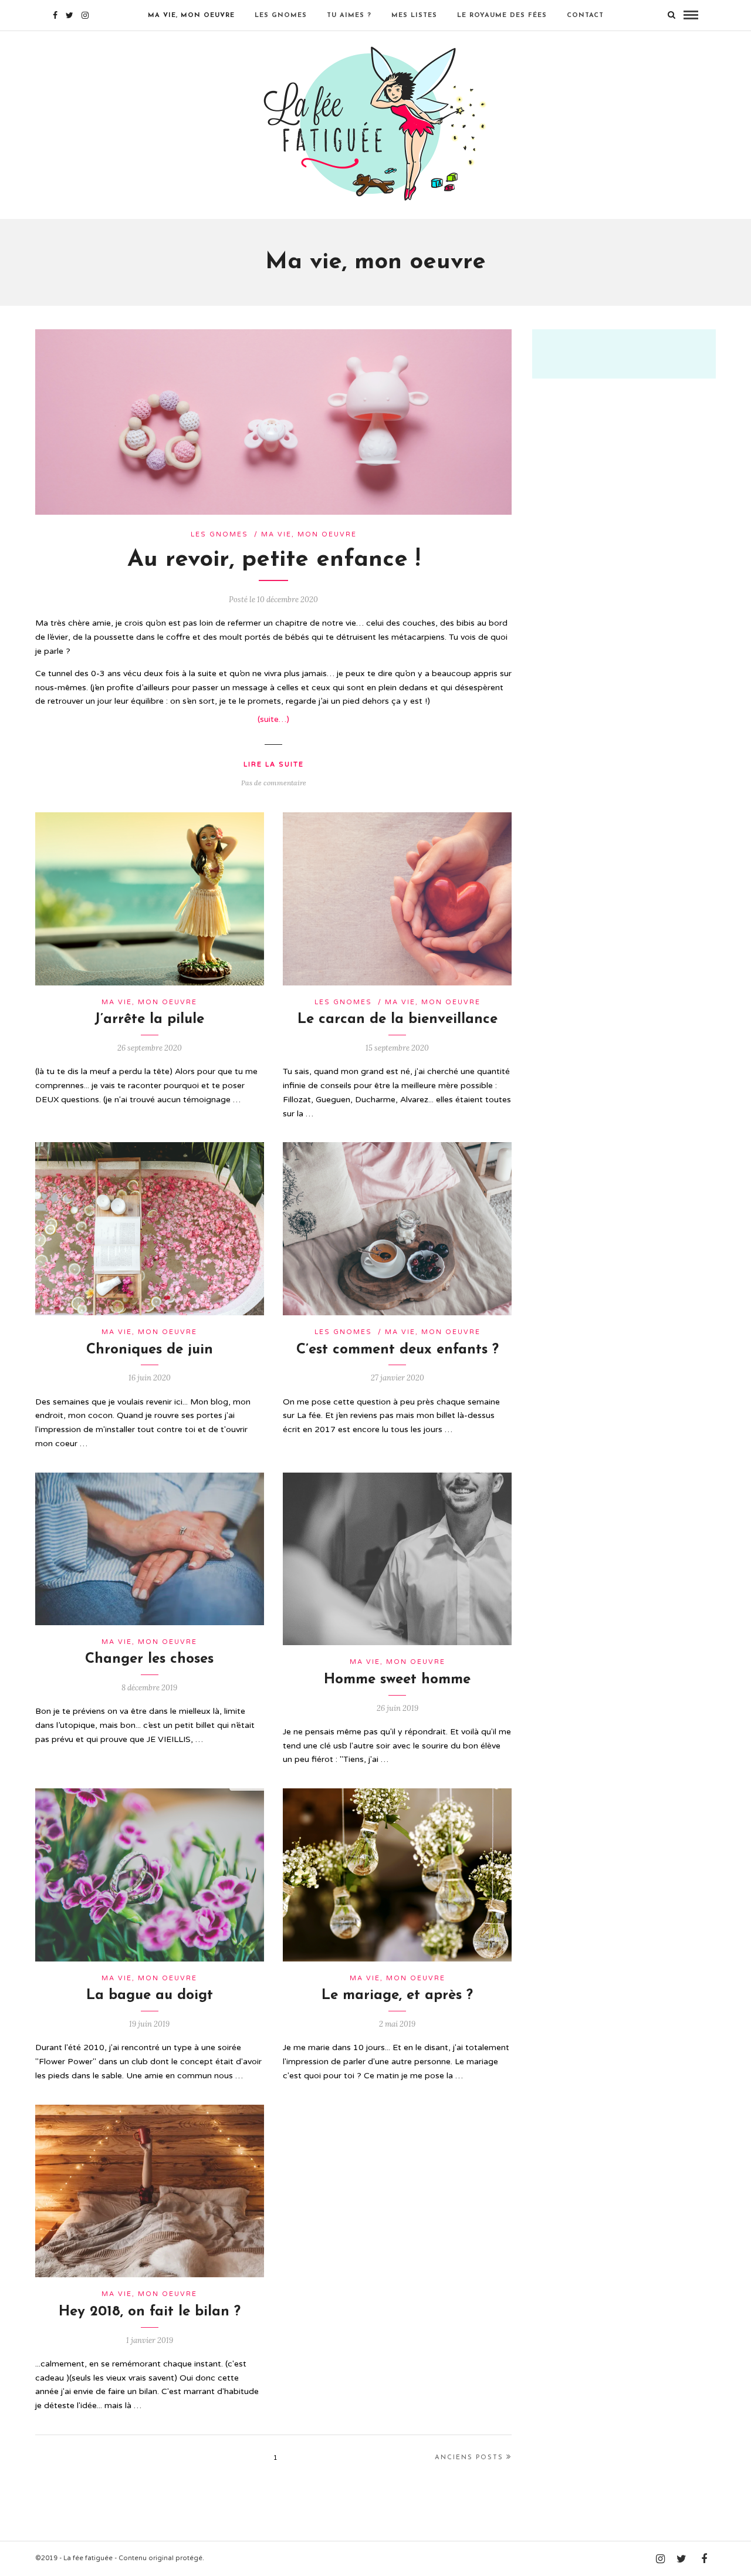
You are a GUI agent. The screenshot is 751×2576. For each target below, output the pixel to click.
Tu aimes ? (349, 16)
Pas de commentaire (274, 783)
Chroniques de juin (150, 1350)
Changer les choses (149, 1659)
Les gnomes (281, 16)
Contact (585, 16)
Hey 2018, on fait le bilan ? (150, 2312)
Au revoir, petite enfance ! (274, 560)
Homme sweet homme (397, 1680)
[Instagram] (85, 15)
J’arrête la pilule (149, 1019)
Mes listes (414, 16)
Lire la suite (274, 764)
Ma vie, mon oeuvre (191, 16)
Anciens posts (469, 2458)
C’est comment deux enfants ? (398, 1350)
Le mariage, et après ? (397, 1996)
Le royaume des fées (502, 16)
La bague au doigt (150, 1996)
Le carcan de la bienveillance (398, 1019)
